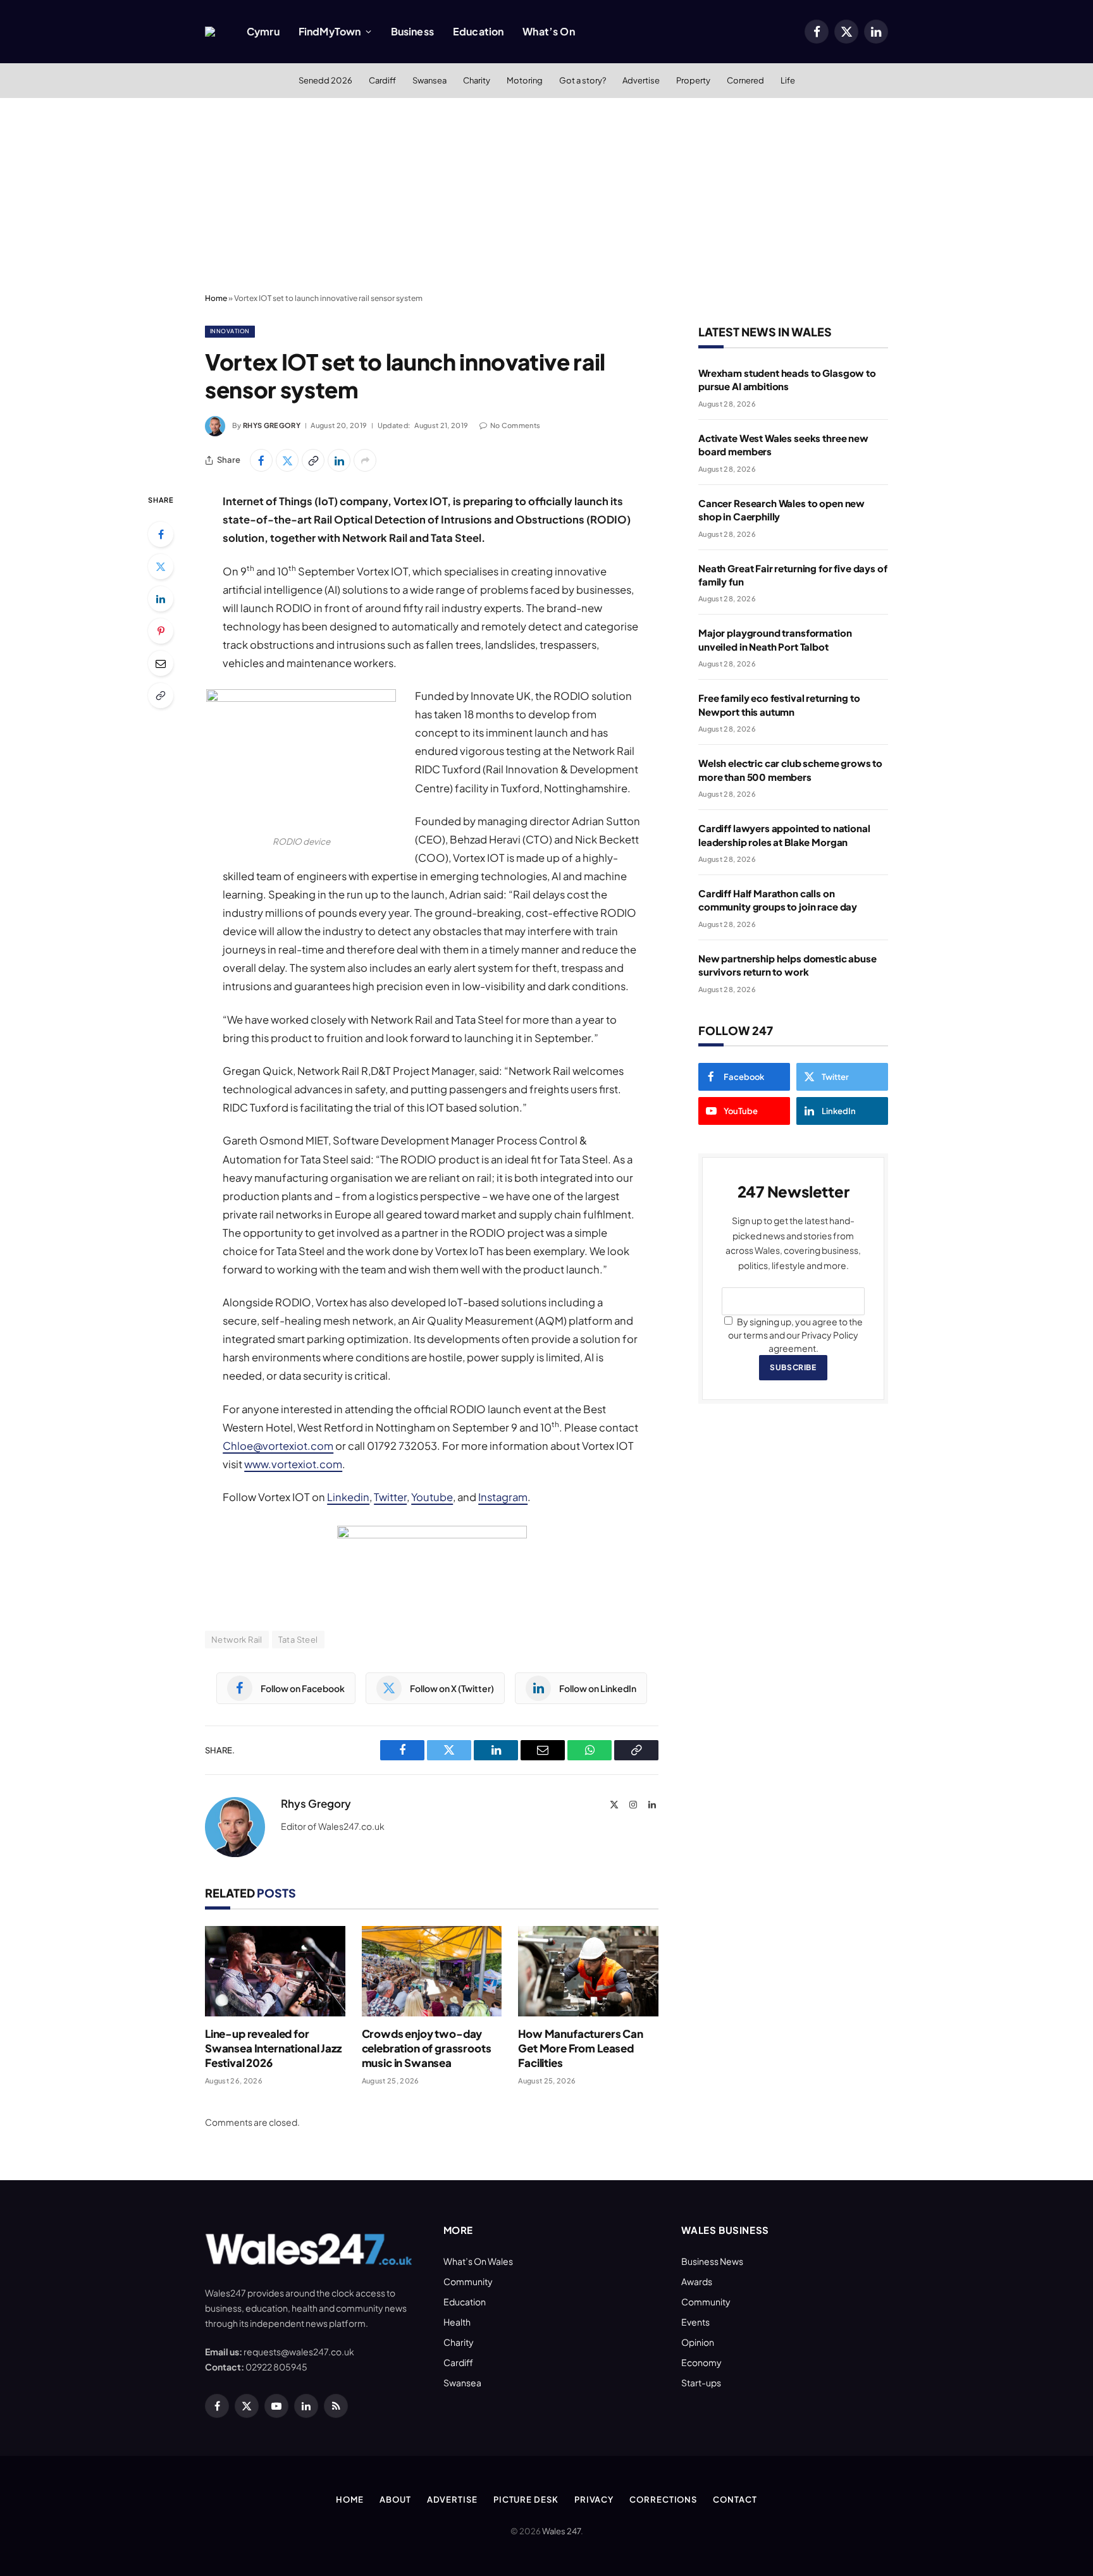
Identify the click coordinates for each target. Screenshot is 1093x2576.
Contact (735, 2499)
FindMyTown (330, 31)
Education (478, 31)
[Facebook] (161, 534)
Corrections (663, 2499)
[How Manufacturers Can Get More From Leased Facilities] (588, 1971)
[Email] (161, 663)
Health (457, 2322)
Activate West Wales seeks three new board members (783, 445)
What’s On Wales (478, 2261)
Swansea (429, 80)
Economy (701, 2362)
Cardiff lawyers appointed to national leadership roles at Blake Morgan (784, 835)
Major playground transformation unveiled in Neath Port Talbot (775, 639)
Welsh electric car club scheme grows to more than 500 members (790, 770)
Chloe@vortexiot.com (278, 1446)
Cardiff (382, 80)
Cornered (745, 80)
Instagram (503, 1497)
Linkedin (348, 1497)
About (395, 2499)
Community (468, 2281)
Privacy (594, 2499)
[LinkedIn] (161, 599)
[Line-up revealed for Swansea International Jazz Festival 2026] (275, 1971)
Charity (477, 80)
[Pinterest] (161, 631)
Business (412, 31)
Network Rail (237, 1640)
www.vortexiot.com (293, 1464)
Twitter (390, 1497)
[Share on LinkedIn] (339, 460)
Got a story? (583, 80)
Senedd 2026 (325, 80)
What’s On (548, 31)
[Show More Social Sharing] (365, 460)
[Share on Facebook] (261, 460)
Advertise (641, 80)
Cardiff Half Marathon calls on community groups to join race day (778, 900)
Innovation (230, 331)
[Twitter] (161, 567)
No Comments (515, 425)
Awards (697, 2281)
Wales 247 (561, 2531)
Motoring (525, 80)
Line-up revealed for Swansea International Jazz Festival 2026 (273, 2048)
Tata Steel (298, 1640)
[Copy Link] (313, 460)
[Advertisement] (546, 193)
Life (788, 80)
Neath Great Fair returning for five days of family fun (793, 575)
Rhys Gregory (272, 425)
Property (693, 80)
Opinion (698, 2342)
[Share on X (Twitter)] (287, 460)
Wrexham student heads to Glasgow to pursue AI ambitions (787, 379)
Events (695, 2322)
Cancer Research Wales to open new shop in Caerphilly (781, 510)
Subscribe (793, 1367)
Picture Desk (526, 2499)
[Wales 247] (210, 32)
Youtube (432, 1497)
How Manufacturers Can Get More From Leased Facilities (580, 2048)
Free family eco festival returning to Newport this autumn (779, 704)
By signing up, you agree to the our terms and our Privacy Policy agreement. (795, 1335)
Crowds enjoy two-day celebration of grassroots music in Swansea (427, 2048)
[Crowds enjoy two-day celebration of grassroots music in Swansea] (432, 1971)
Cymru (263, 31)
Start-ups (701, 2383)
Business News (712, 2261)
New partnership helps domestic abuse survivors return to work (787, 965)
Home (216, 298)
